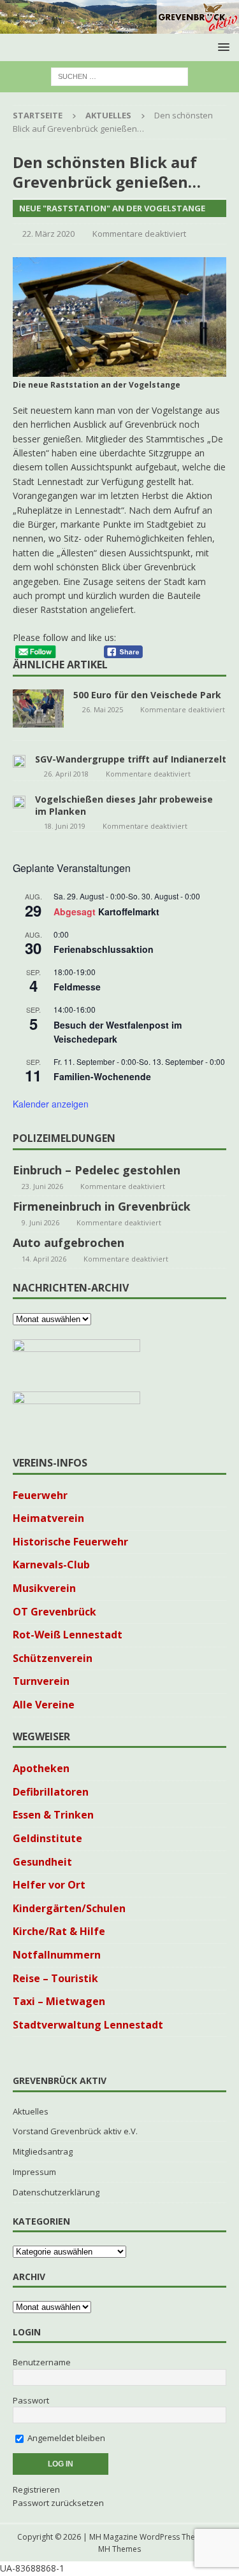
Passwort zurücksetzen (58, 2503)
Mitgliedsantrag (43, 2151)
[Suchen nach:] (119, 75)
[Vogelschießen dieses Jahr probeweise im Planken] (19, 801)
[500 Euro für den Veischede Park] (38, 708)
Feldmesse (77, 987)
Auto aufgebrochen (69, 1242)
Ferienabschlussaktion (104, 949)
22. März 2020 (48, 234)
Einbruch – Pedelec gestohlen (97, 1170)
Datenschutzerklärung (56, 2192)
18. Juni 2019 (65, 826)
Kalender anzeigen (51, 1104)
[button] (221, 47)
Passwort (31, 2400)
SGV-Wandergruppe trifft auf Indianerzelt (131, 759)
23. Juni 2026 (42, 1186)
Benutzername (42, 2362)
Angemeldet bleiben (65, 2438)
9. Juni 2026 (40, 1222)
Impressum (34, 2172)
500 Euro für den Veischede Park (147, 695)
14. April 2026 (44, 1259)
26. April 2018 (66, 774)
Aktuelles (31, 2111)
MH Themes (119, 2549)
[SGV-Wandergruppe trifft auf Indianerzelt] (19, 761)
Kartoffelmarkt (129, 911)
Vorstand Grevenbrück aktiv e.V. (75, 2131)
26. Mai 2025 (103, 709)
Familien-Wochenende (102, 1076)
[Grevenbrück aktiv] (119, 26)
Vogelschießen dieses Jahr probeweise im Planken (124, 805)
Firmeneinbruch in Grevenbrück (102, 1206)
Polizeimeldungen (64, 1138)
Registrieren (36, 2489)
